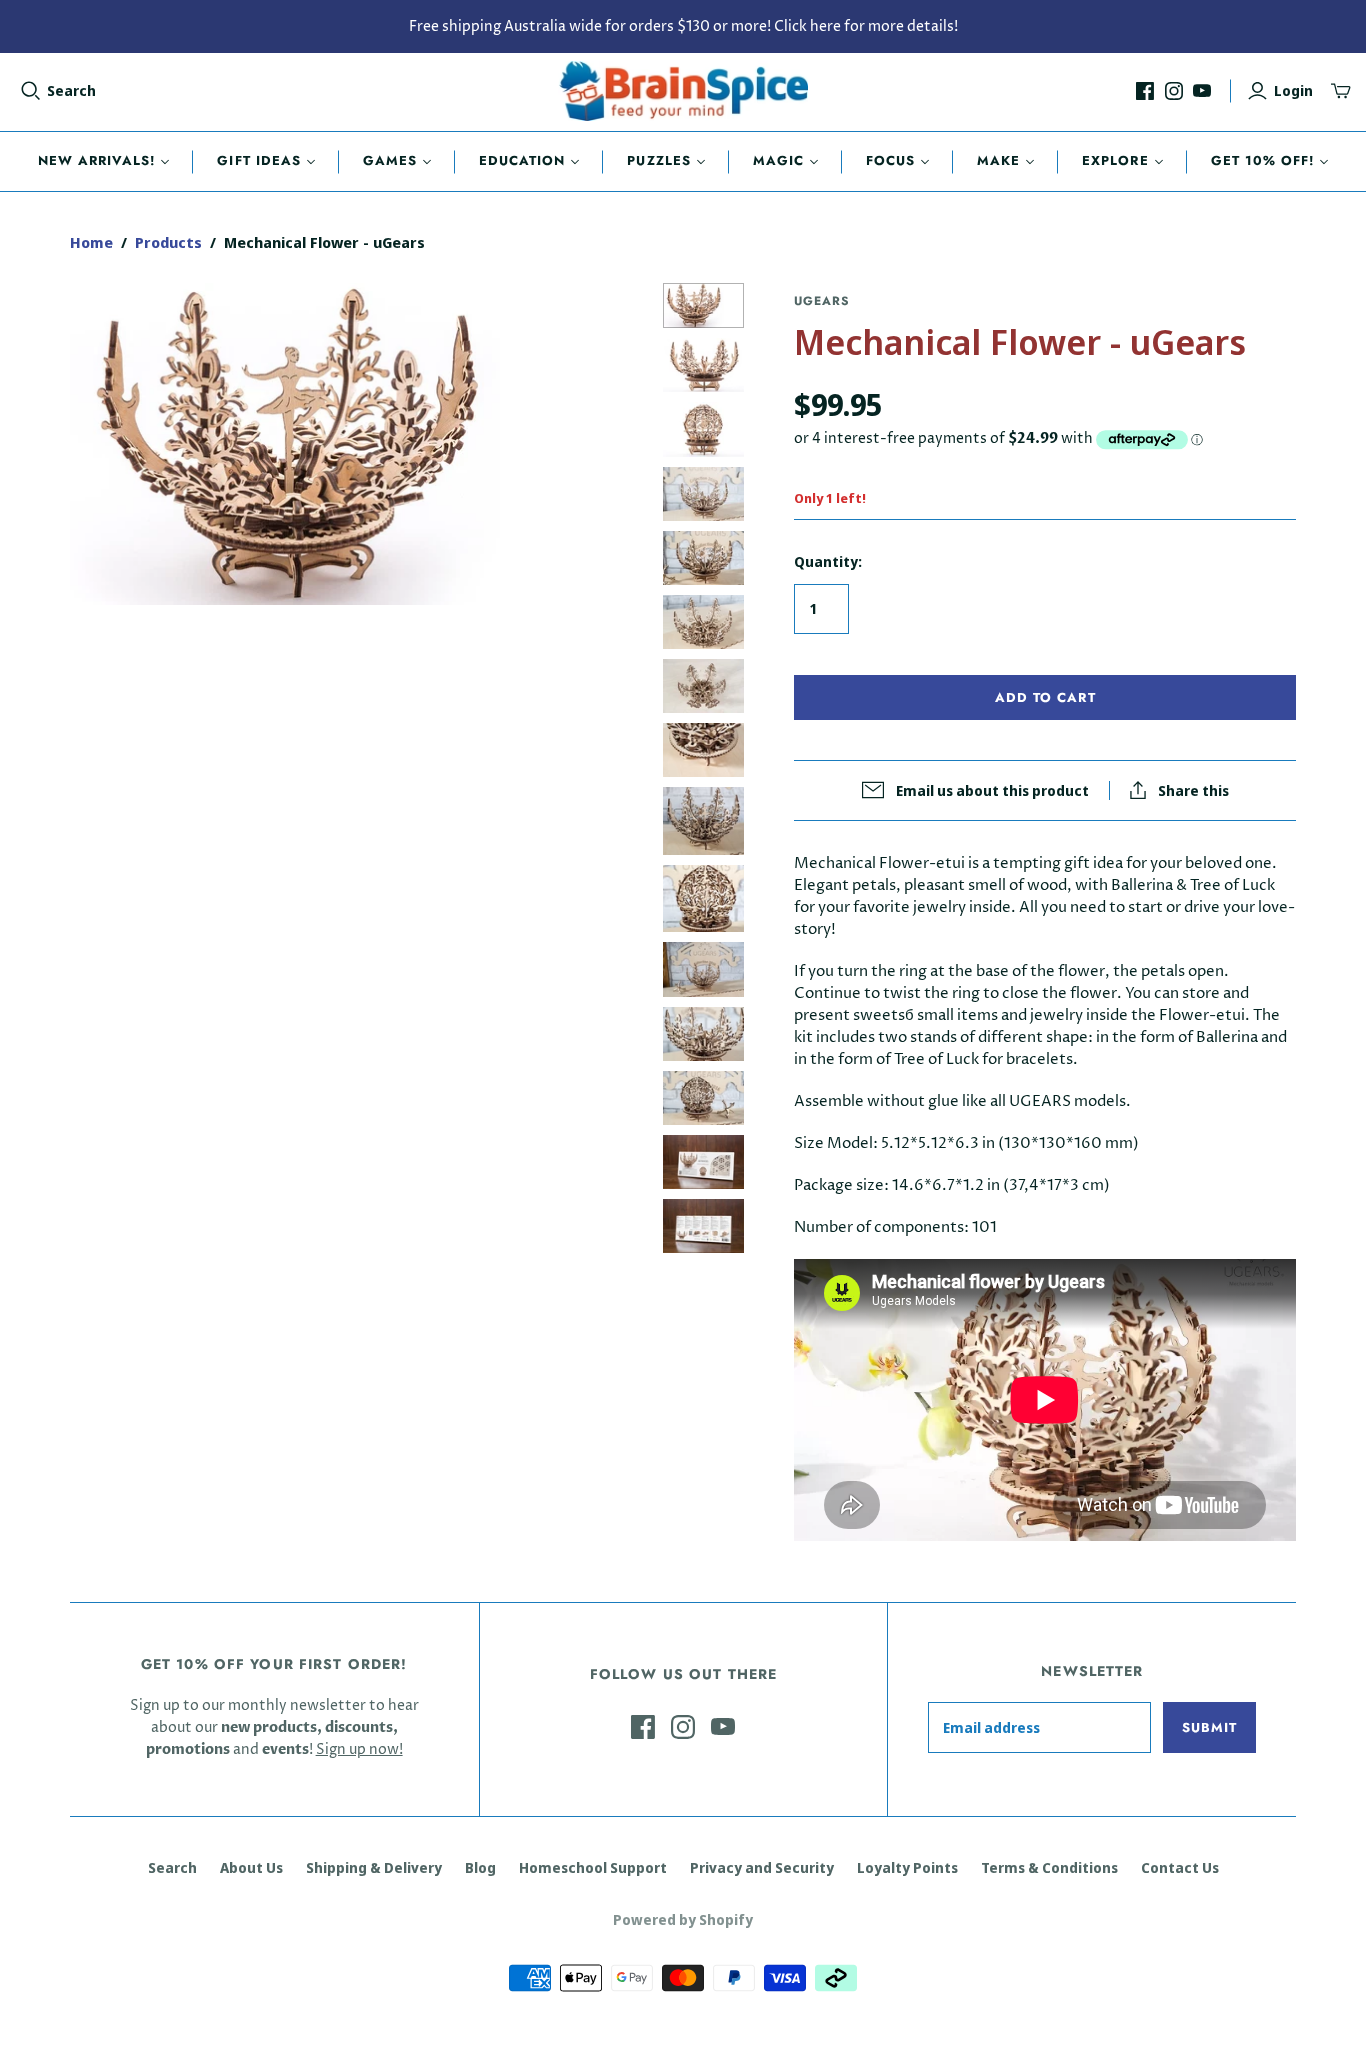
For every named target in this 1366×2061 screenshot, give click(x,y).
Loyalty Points (907, 1867)
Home (91, 242)
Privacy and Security (762, 1867)
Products (168, 242)
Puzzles (658, 160)
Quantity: (828, 561)
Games (390, 160)
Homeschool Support (593, 1867)
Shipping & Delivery (374, 1867)
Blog (480, 1867)
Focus (890, 160)
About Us (251, 1867)
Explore (1115, 160)
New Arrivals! (97, 160)
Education (522, 160)
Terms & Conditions (1049, 1867)
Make (998, 160)
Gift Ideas (258, 160)
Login (1293, 90)
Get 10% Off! (1262, 160)
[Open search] (31, 91)
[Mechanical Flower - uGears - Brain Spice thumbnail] (703, 306)
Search (71, 90)
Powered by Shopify (683, 1919)
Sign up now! (359, 1749)
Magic (778, 160)
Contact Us (1180, 1867)
